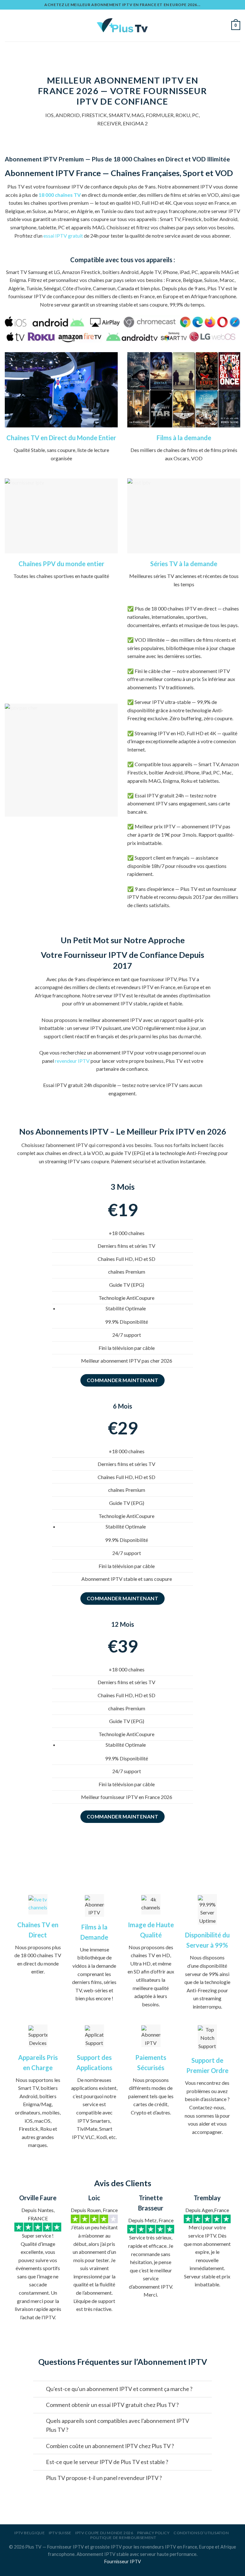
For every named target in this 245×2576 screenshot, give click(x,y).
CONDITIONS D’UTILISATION (201, 2533)
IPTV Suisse (60, 2533)
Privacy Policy (153, 2533)
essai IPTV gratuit (63, 236)
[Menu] (9, 25)
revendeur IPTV (72, 1061)
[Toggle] (39, 2390)
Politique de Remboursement (123, 2538)
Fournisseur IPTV (123, 2561)
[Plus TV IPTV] (123, 26)
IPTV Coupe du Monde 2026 (104, 2533)
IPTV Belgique (30, 2533)
